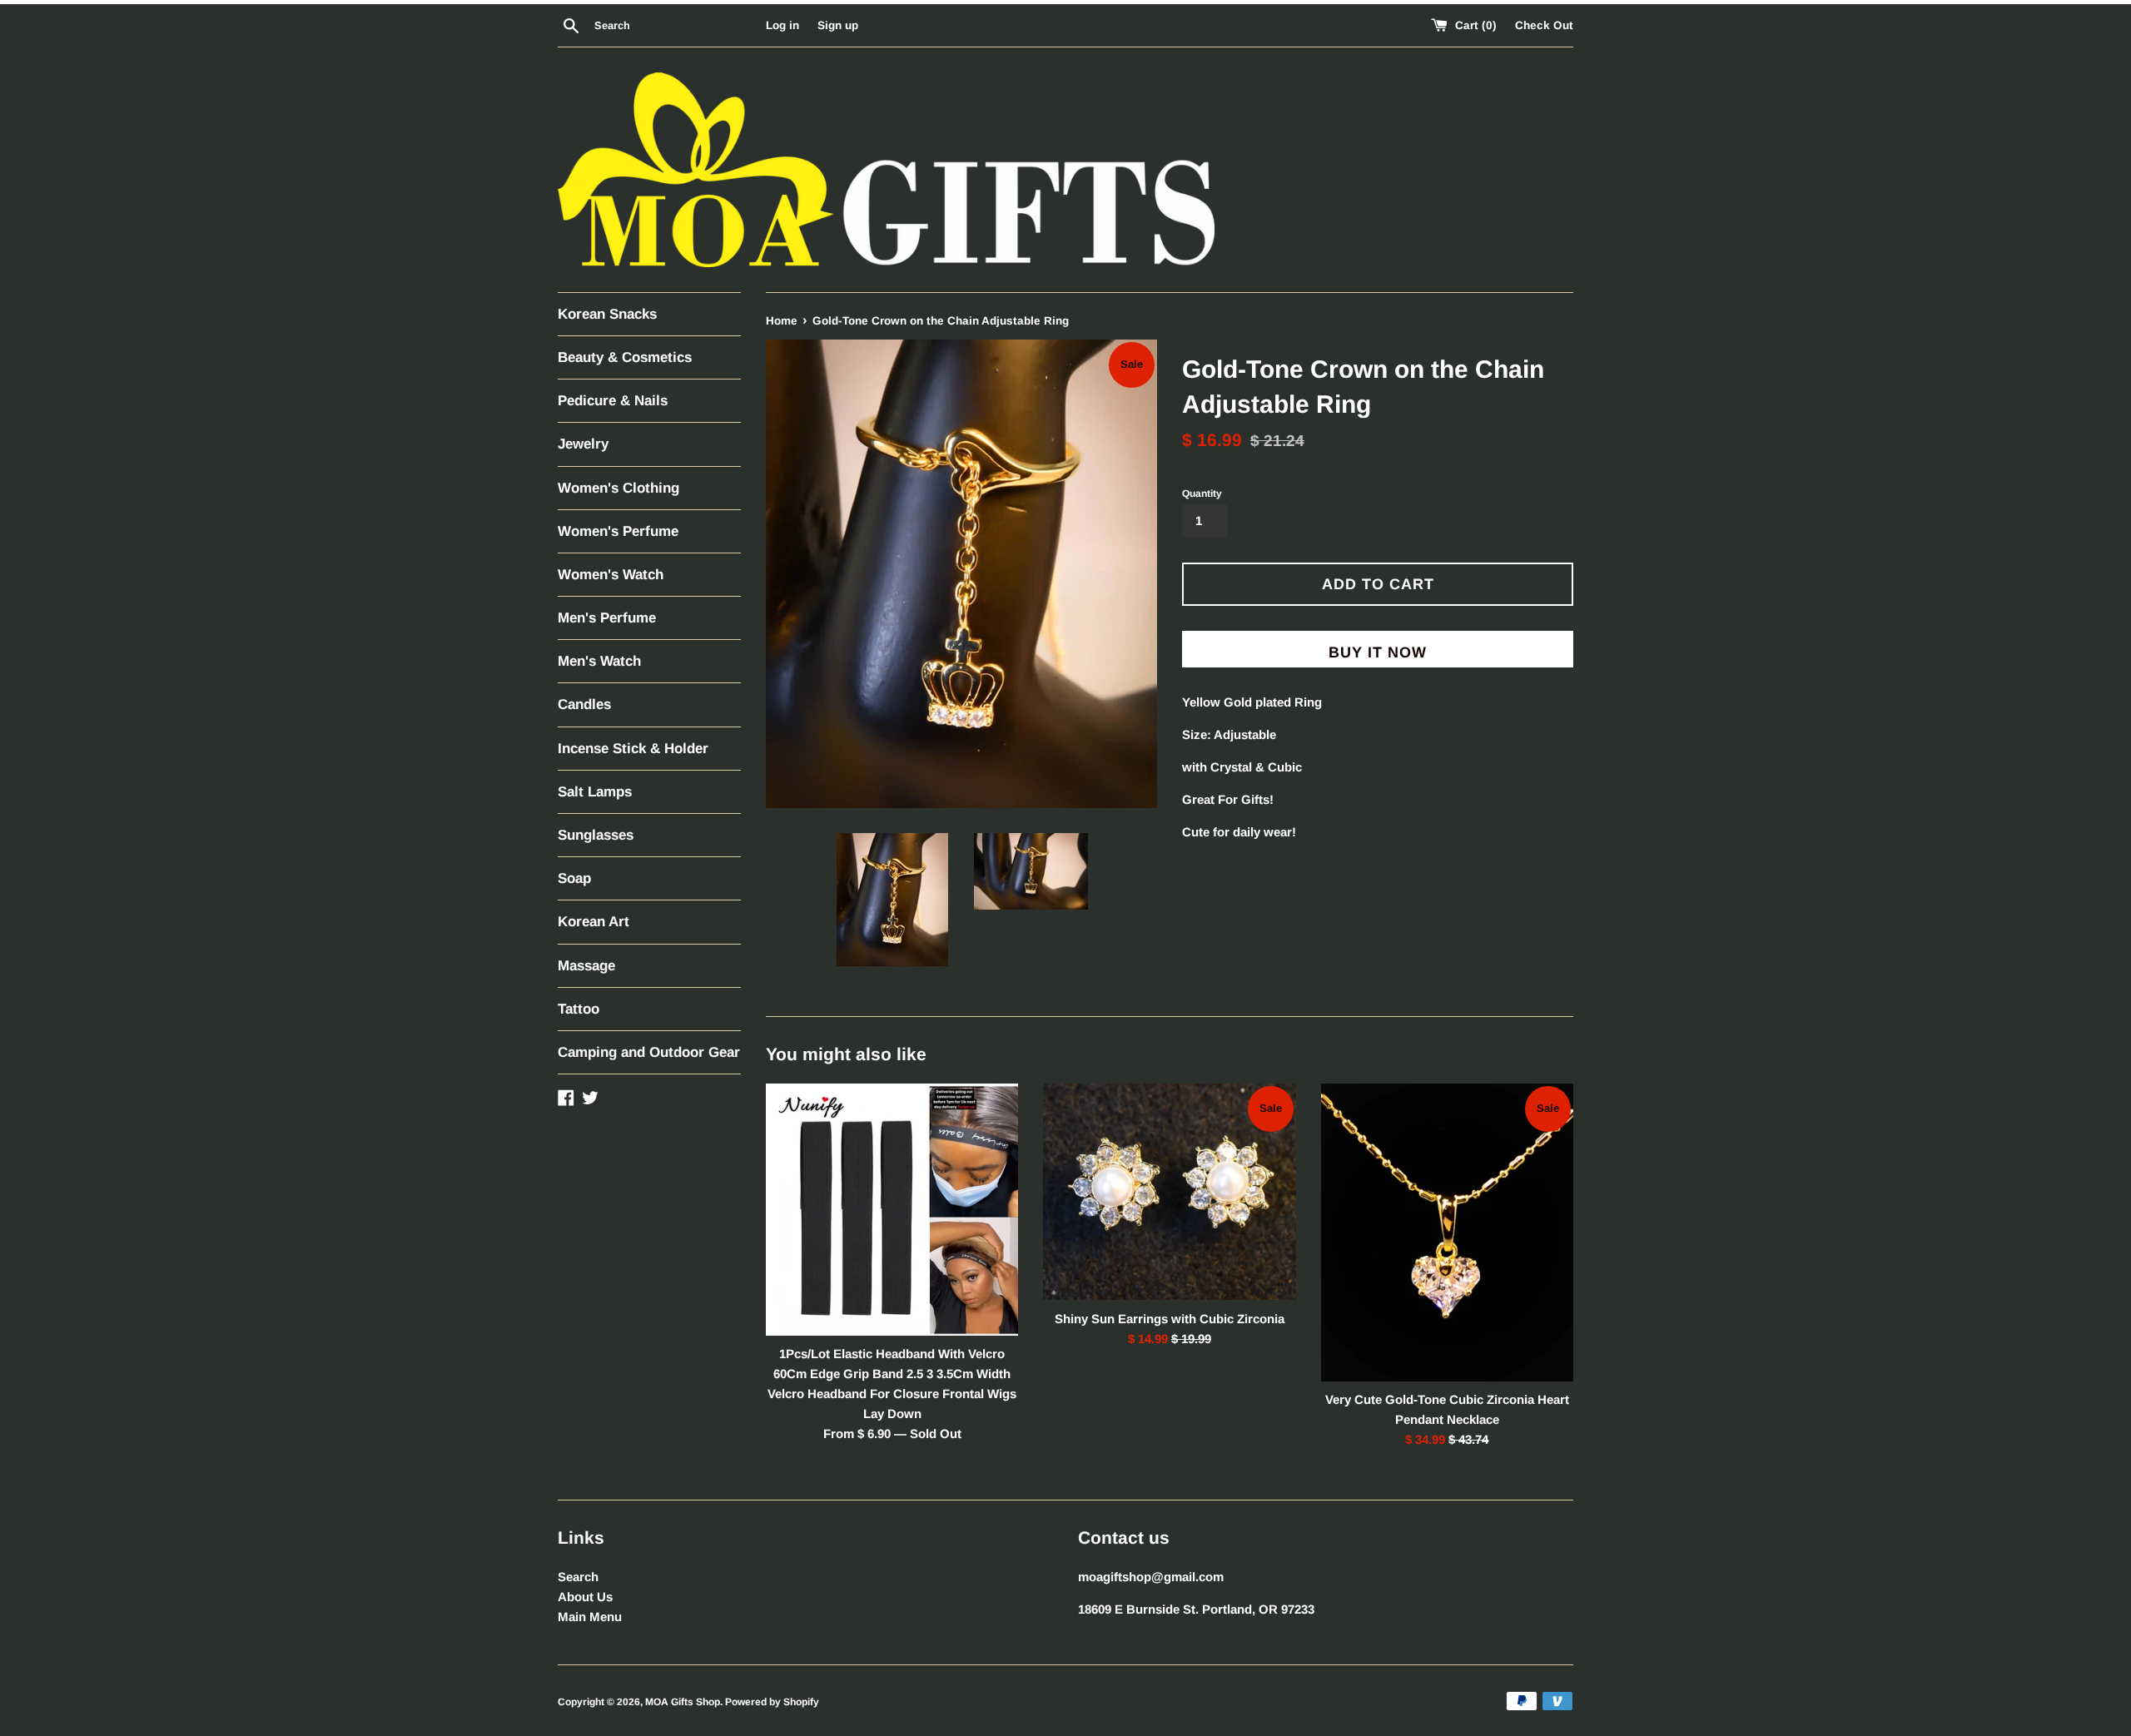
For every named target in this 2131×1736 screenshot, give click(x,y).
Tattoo (579, 1009)
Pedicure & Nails (613, 401)
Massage (586, 966)
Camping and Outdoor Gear (649, 1052)
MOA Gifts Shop (683, 1702)
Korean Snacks (607, 314)
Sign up (838, 25)
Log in (782, 25)
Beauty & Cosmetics (625, 357)
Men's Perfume (607, 618)
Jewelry (583, 444)
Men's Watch (599, 661)
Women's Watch (611, 575)
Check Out (1544, 25)
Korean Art (594, 922)
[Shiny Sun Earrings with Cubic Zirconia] (1169, 1192)
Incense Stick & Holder (633, 749)
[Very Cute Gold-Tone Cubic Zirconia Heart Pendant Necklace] (1447, 1233)
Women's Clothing (618, 488)
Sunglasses (596, 835)
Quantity (1202, 494)
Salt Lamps (595, 792)
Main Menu (590, 1617)
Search (578, 1577)
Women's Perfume (618, 531)
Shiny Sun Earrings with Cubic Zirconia (1170, 1319)
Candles (584, 704)
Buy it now (1378, 652)
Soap (574, 878)
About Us (585, 1597)
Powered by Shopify (772, 1702)
